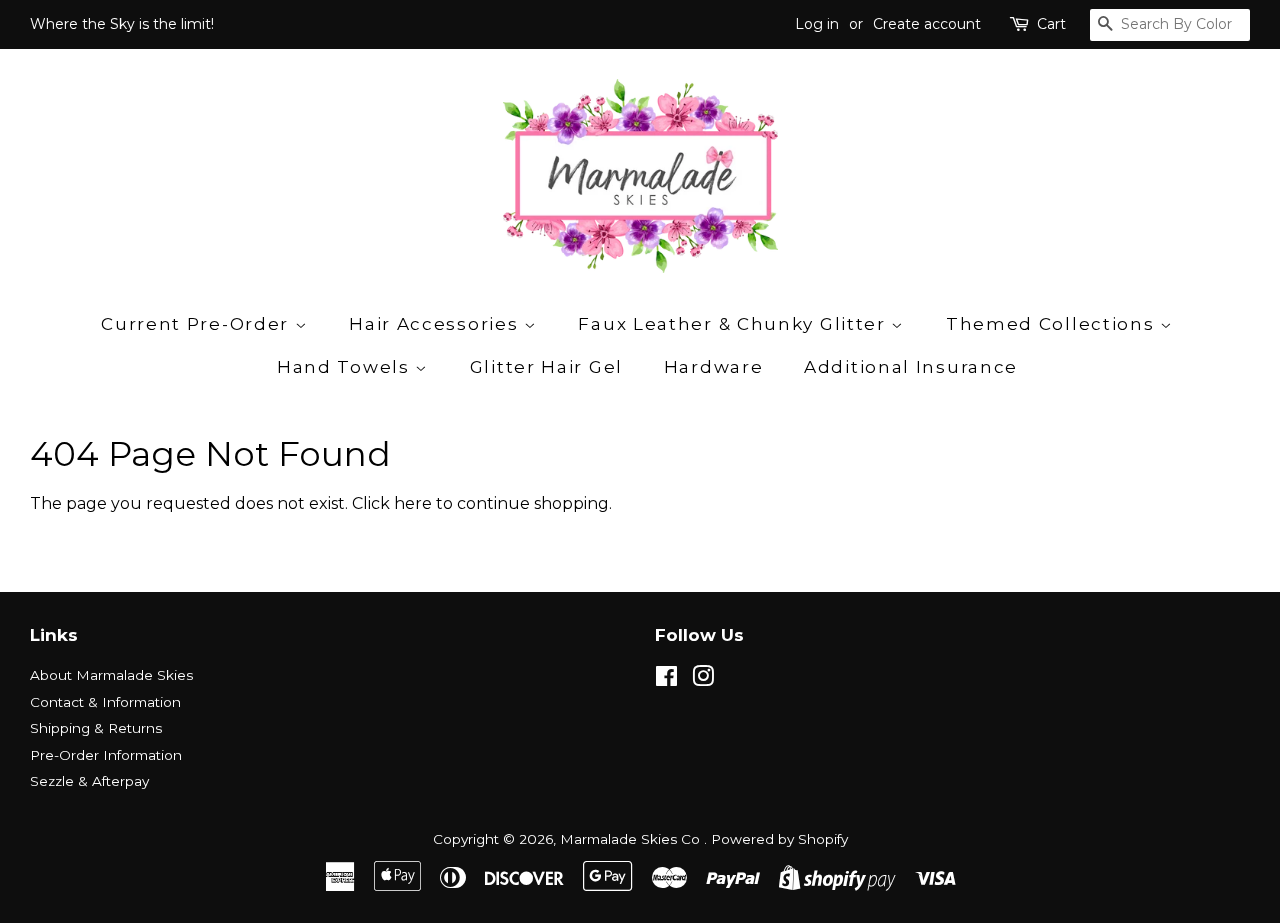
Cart (1051, 24)
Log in (817, 24)
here (413, 503)
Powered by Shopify (779, 839)
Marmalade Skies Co (632, 839)
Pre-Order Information (106, 755)
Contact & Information (105, 702)
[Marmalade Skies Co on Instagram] (703, 680)
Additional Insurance (911, 367)
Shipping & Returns (96, 728)
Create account (927, 24)
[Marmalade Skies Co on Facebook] (666, 680)
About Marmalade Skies (111, 675)
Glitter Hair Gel (546, 367)
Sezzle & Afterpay (89, 781)
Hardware (714, 367)
